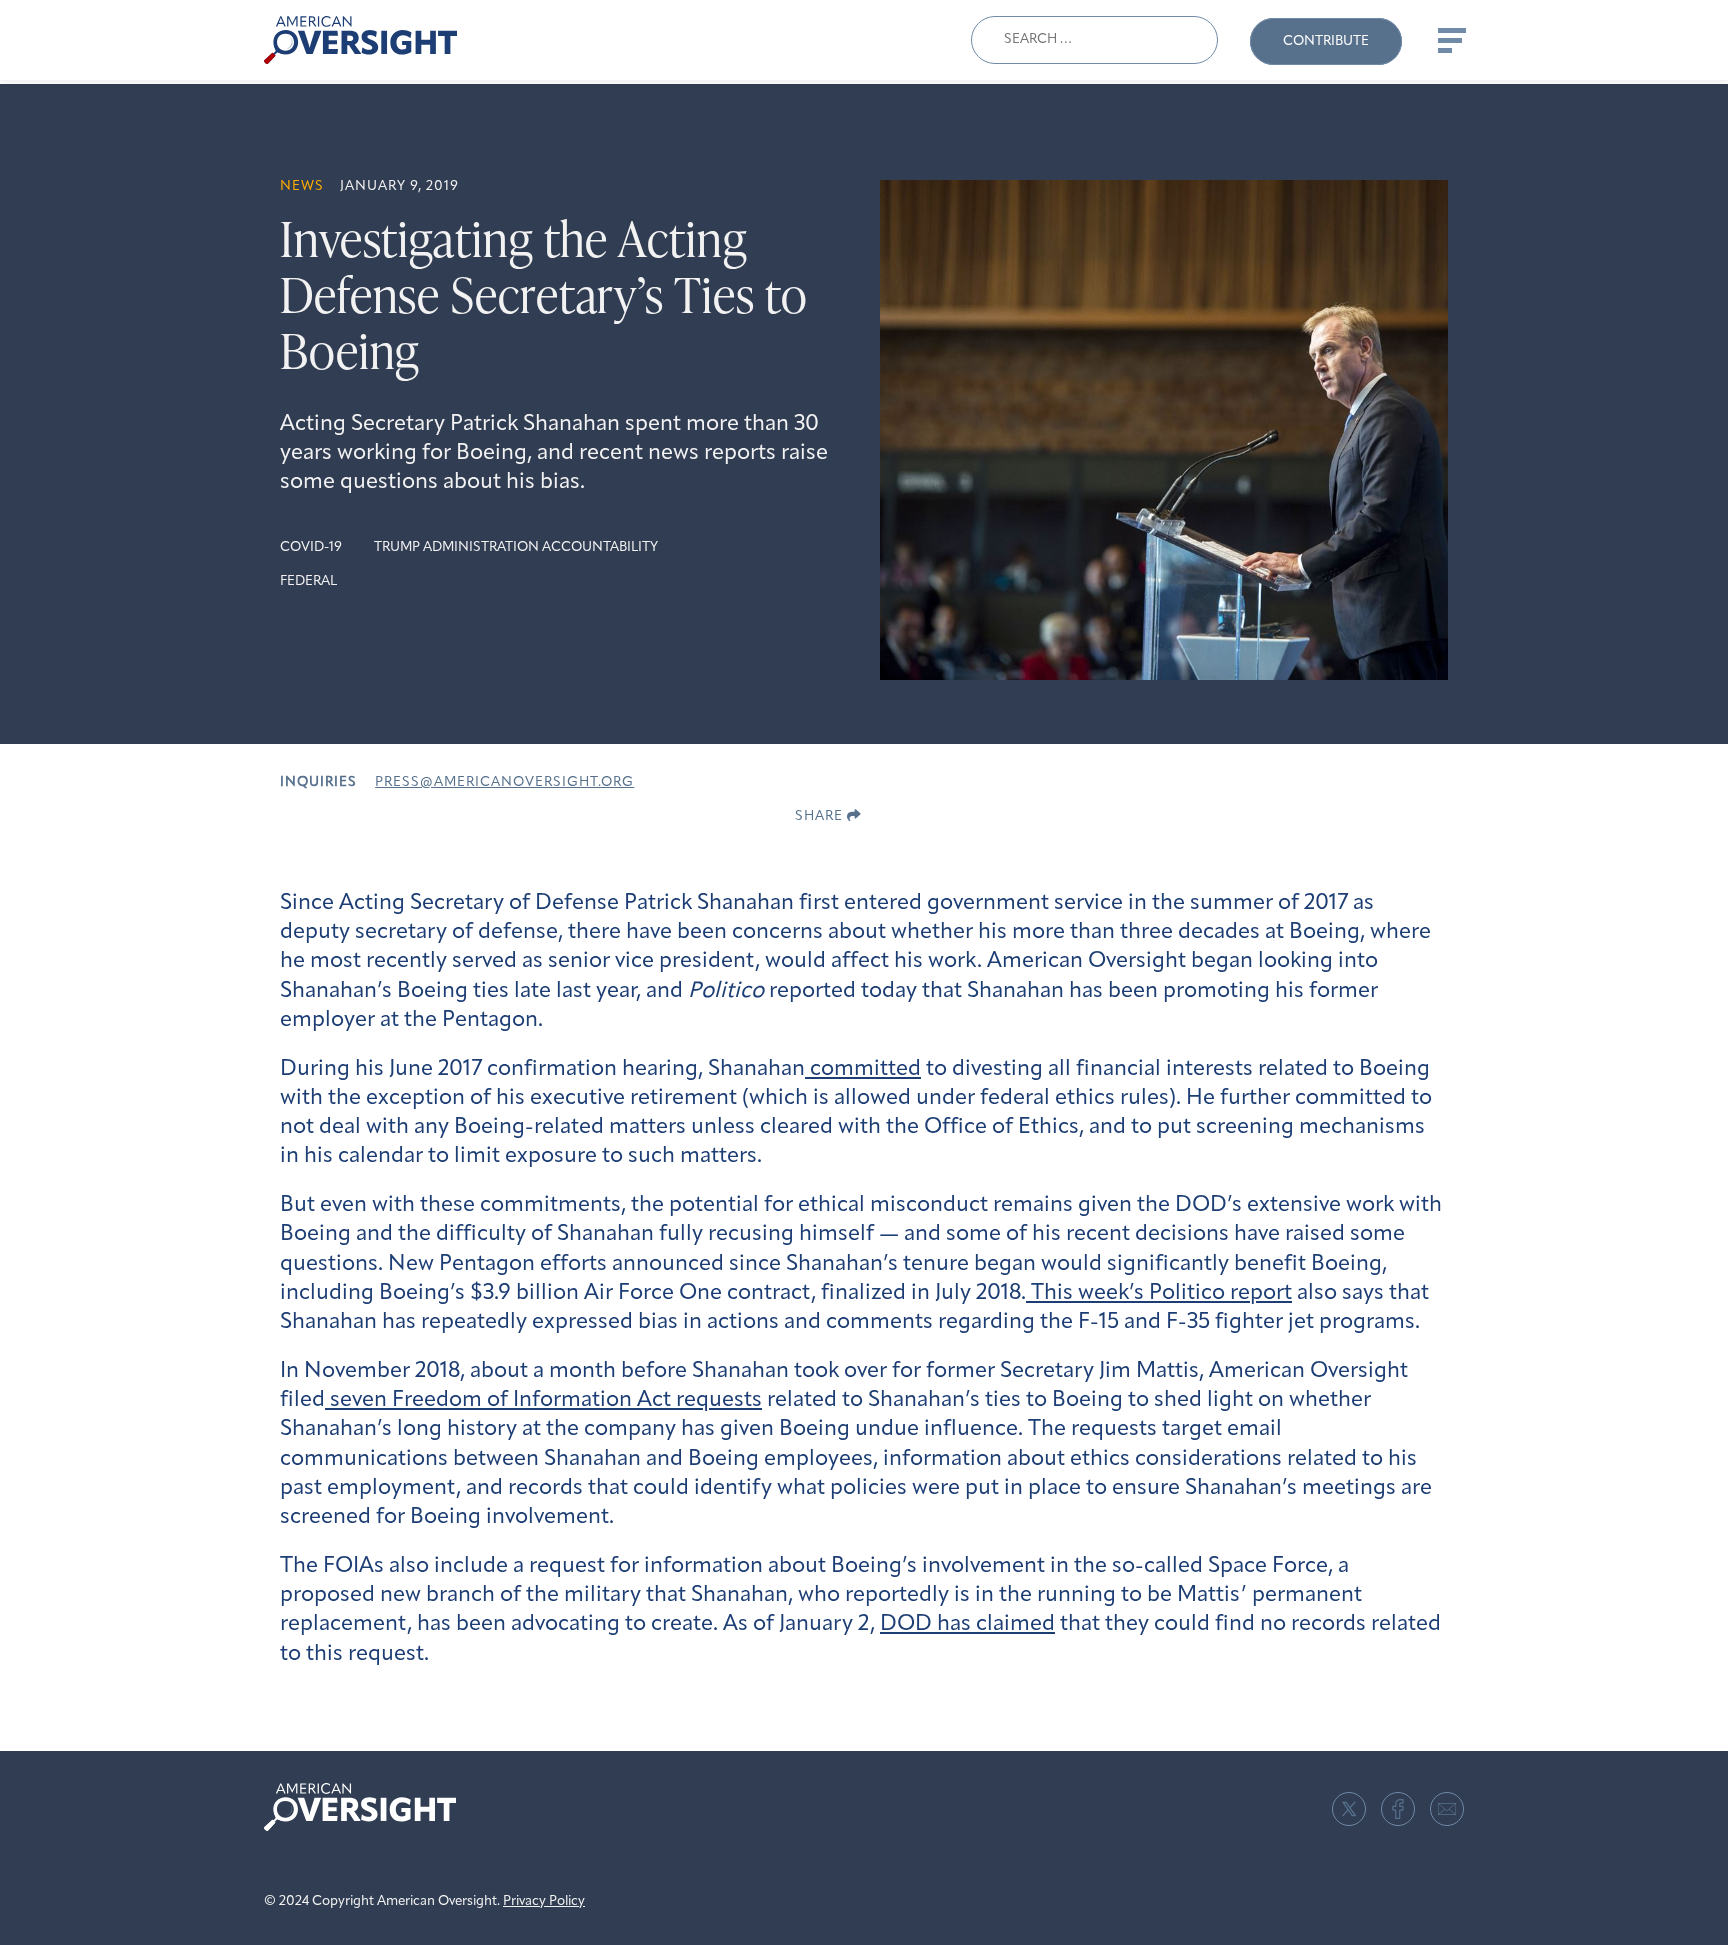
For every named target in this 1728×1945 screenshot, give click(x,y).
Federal (308, 581)
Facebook (1398, 1809)
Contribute (1326, 41)
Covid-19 (311, 547)
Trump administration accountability (516, 547)
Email (1447, 1809)
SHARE (821, 816)
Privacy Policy (544, 1901)
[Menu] (1450, 40)
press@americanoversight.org (504, 782)
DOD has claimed (967, 1624)
